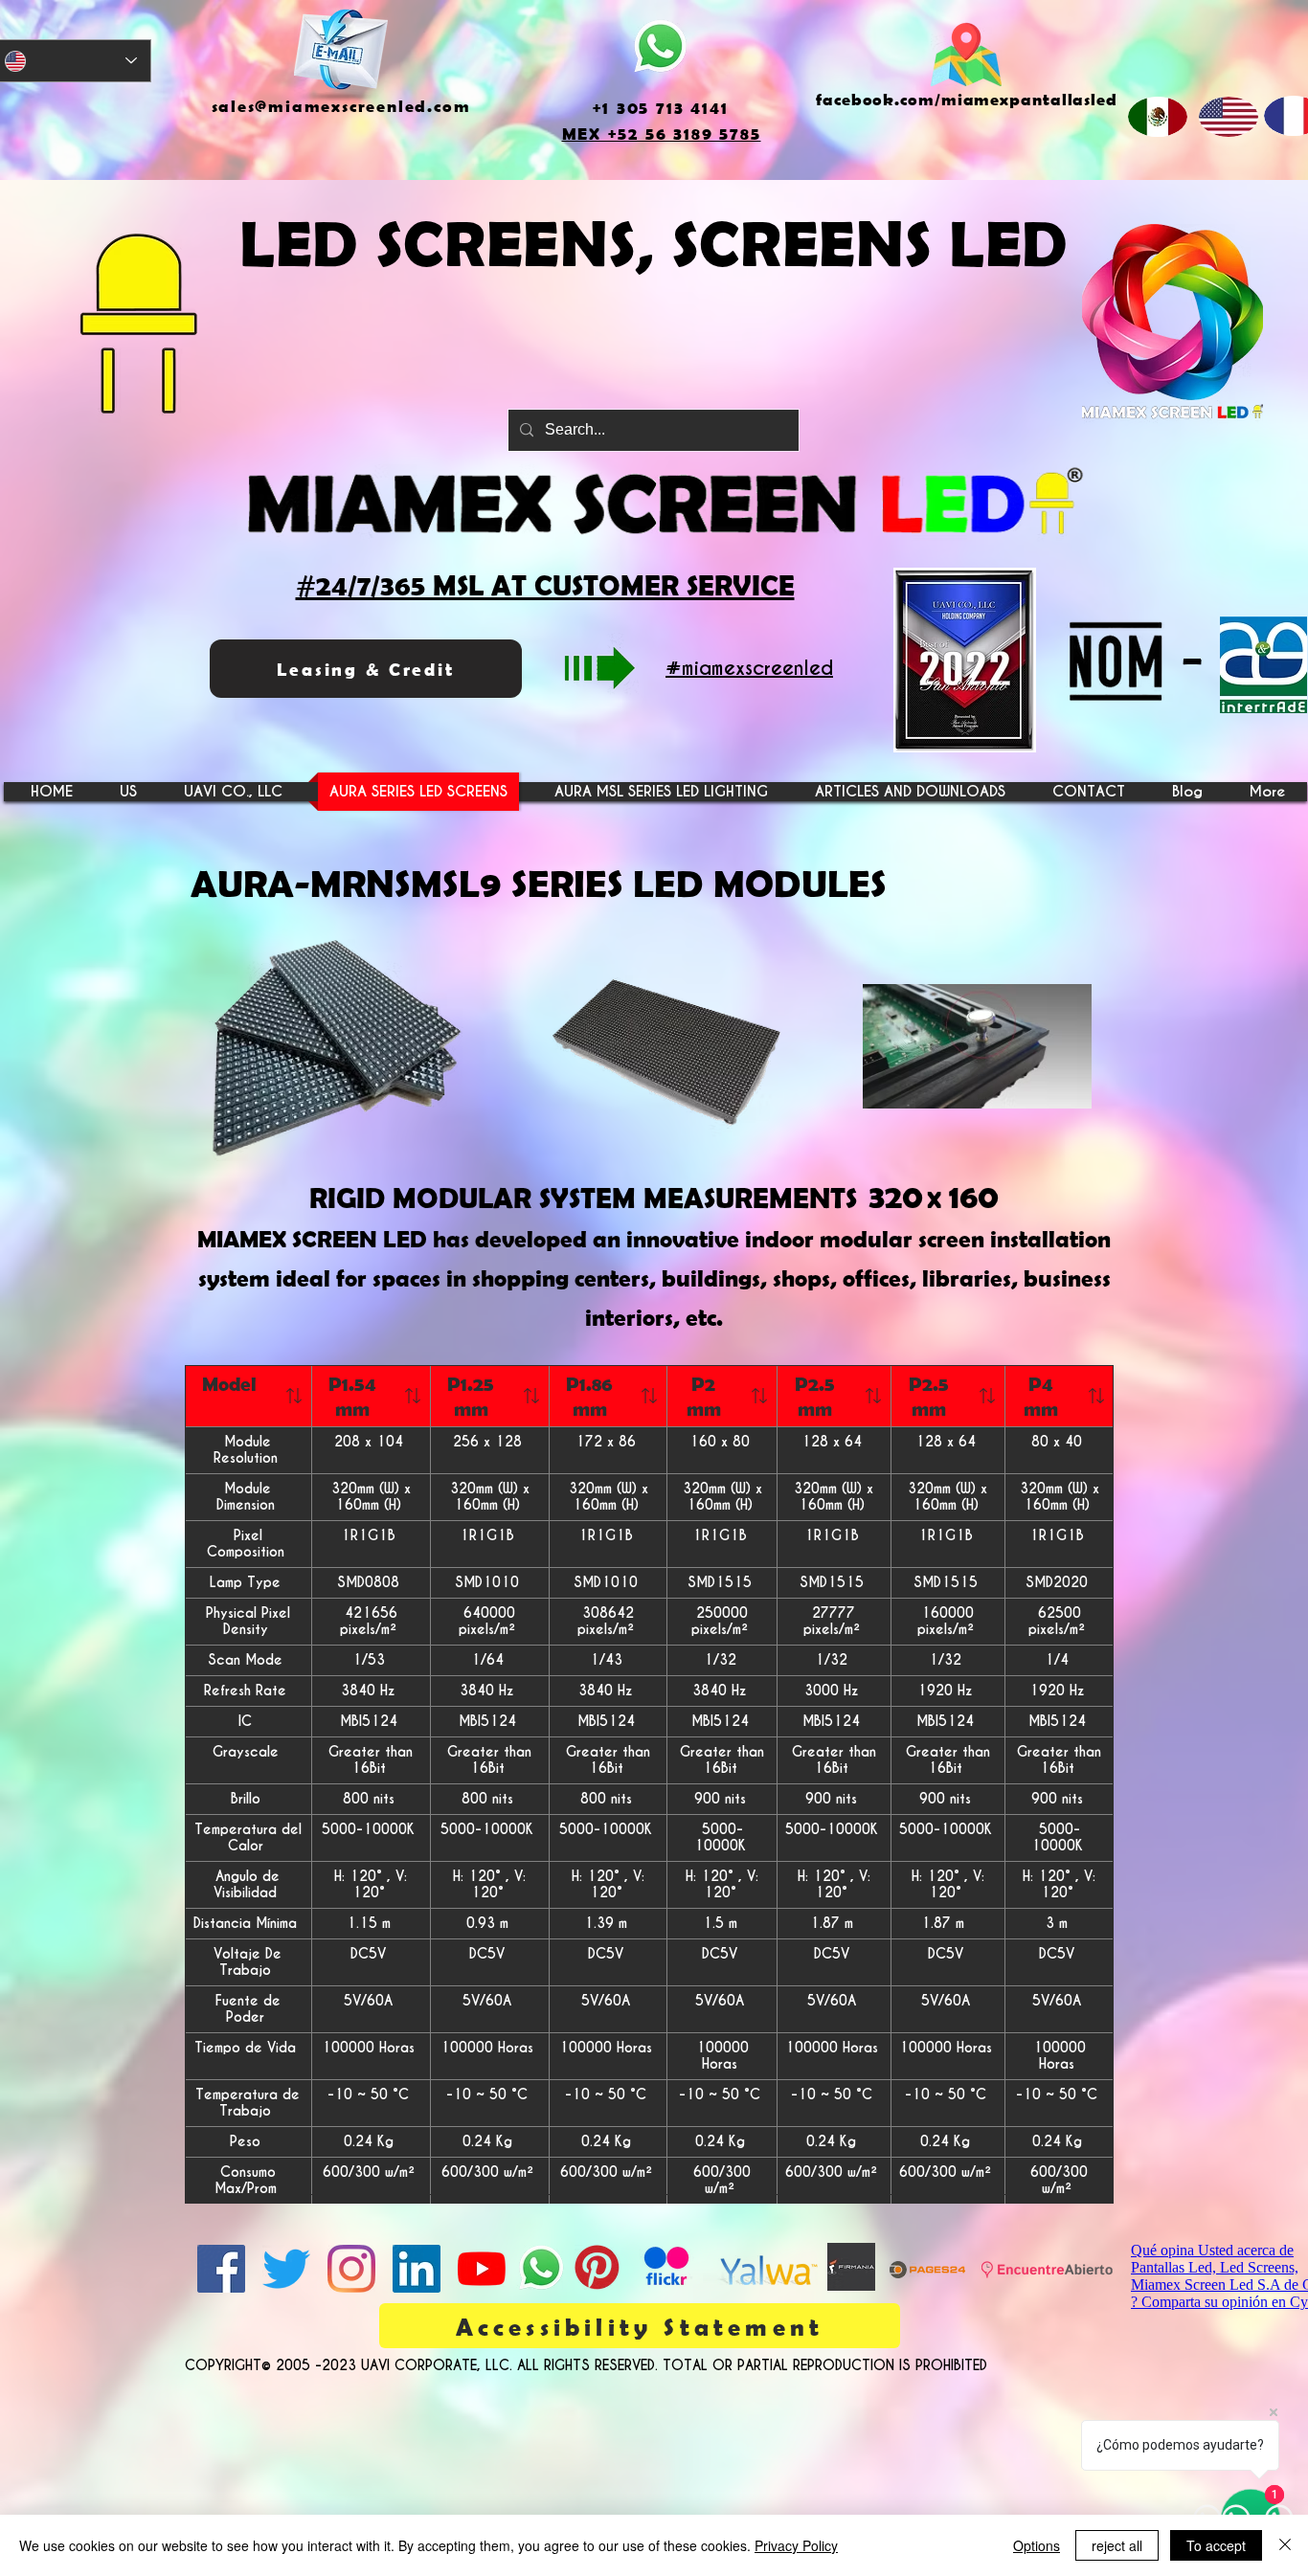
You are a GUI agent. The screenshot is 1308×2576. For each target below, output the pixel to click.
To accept (1216, 2545)
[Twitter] (286, 2269)
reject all (1117, 2545)
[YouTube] (482, 2269)
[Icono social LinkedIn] (417, 2269)
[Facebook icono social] (221, 2269)
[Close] (1285, 2545)
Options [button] (1037, 2545)
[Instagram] (351, 2269)
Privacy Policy (796, 2545)
